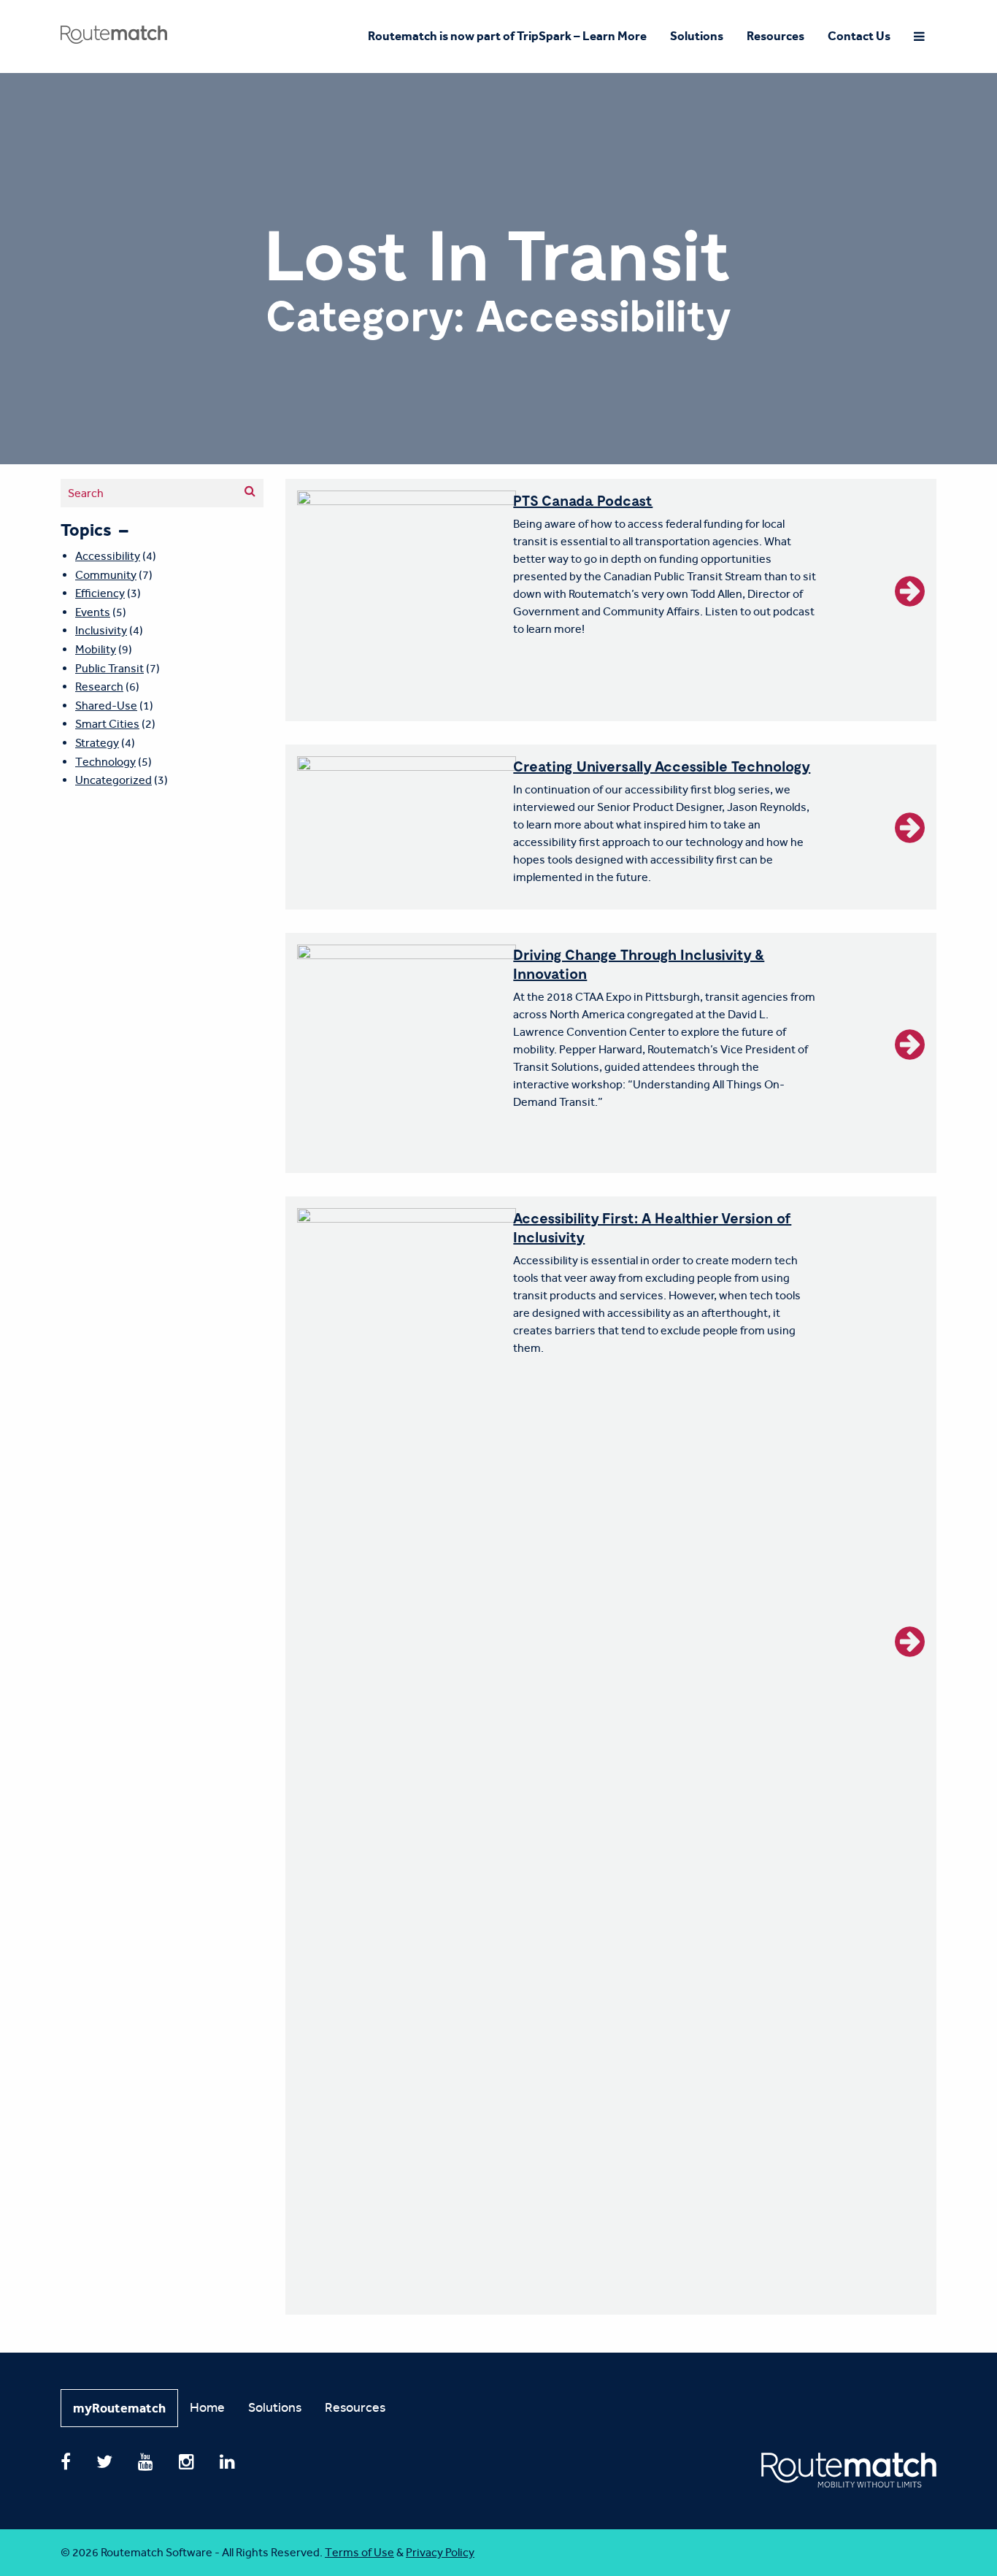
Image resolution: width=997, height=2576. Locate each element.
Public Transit (109, 668)
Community (106, 575)
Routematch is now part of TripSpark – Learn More (507, 36)
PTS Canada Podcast (583, 500)
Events (93, 612)
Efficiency (100, 593)
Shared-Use (106, 705)
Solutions (697, 36)
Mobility (96, 649)
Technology (105, 762)
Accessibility (108, 556)
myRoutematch (119, 2408)
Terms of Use (359, 2552)
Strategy (97, 743)
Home (207, 2407)
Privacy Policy (440, 2552)
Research (99, 687)
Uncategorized (113, 780)
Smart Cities (107, 724)
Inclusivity (101, 630)
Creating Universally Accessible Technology (662, 766)
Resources (775, 36)
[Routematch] (114, 28)
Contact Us (859, 36)
